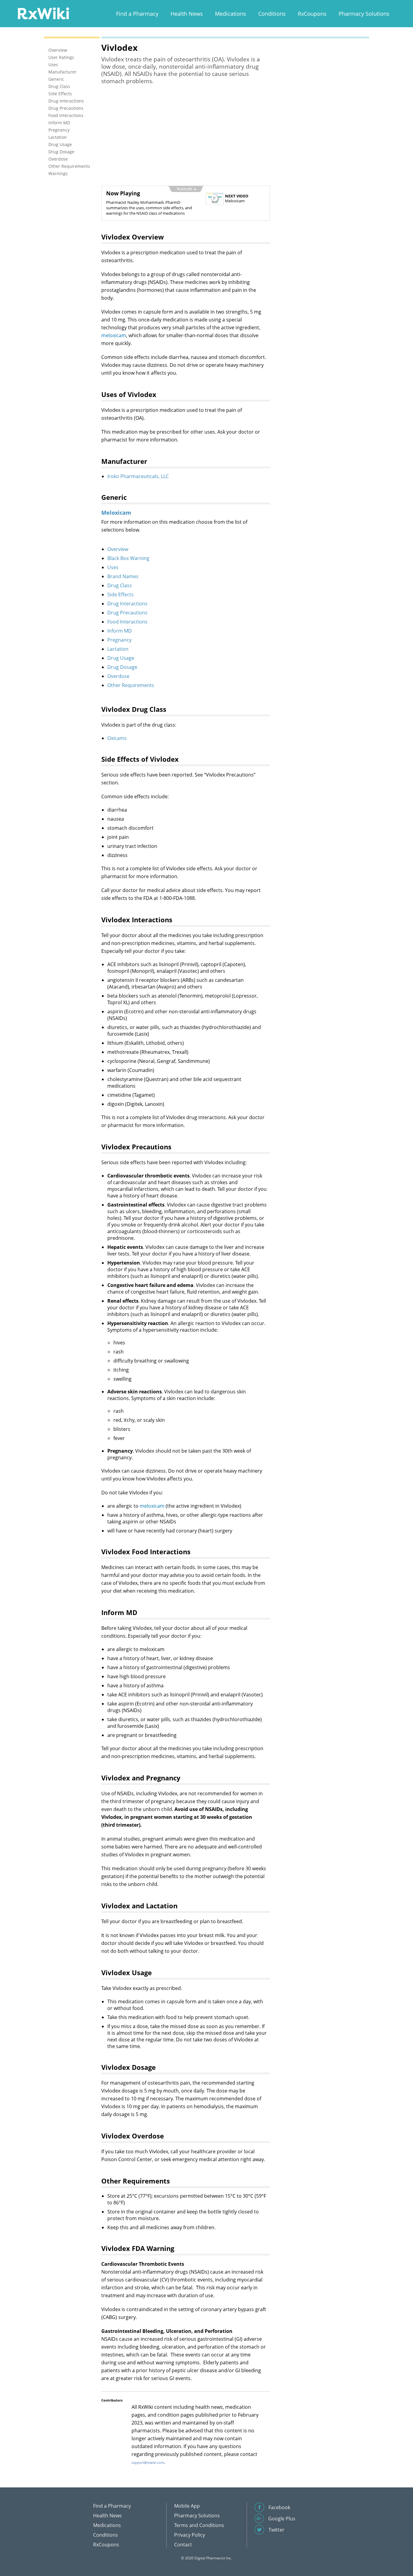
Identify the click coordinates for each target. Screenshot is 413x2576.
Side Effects (120, 594)
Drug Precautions (127, 613)
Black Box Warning (128, 558)
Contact (183, 2545)
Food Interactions (127, 622)
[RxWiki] (43, 13)
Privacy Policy (190, 2535)
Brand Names (123, 576)
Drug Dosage (122, 667)
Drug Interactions (127, 604)
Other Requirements (131, 685)
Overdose (118, 676)
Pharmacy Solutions (364, 14)
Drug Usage (121, 658)
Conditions (272, 14)
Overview (118, 549)
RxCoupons (312, 14)
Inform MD (120, 631)
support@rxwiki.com (148, 2462)
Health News (187, 14)
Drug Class (120, 585)
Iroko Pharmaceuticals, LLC (138, 476)
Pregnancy (119, 640)
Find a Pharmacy (137, 14)
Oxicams (117, 738)
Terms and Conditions (199, 2525)
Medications (231, 14)
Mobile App (187, 2506)
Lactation (118, 649)
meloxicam (114, 335)
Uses (113, 567)
